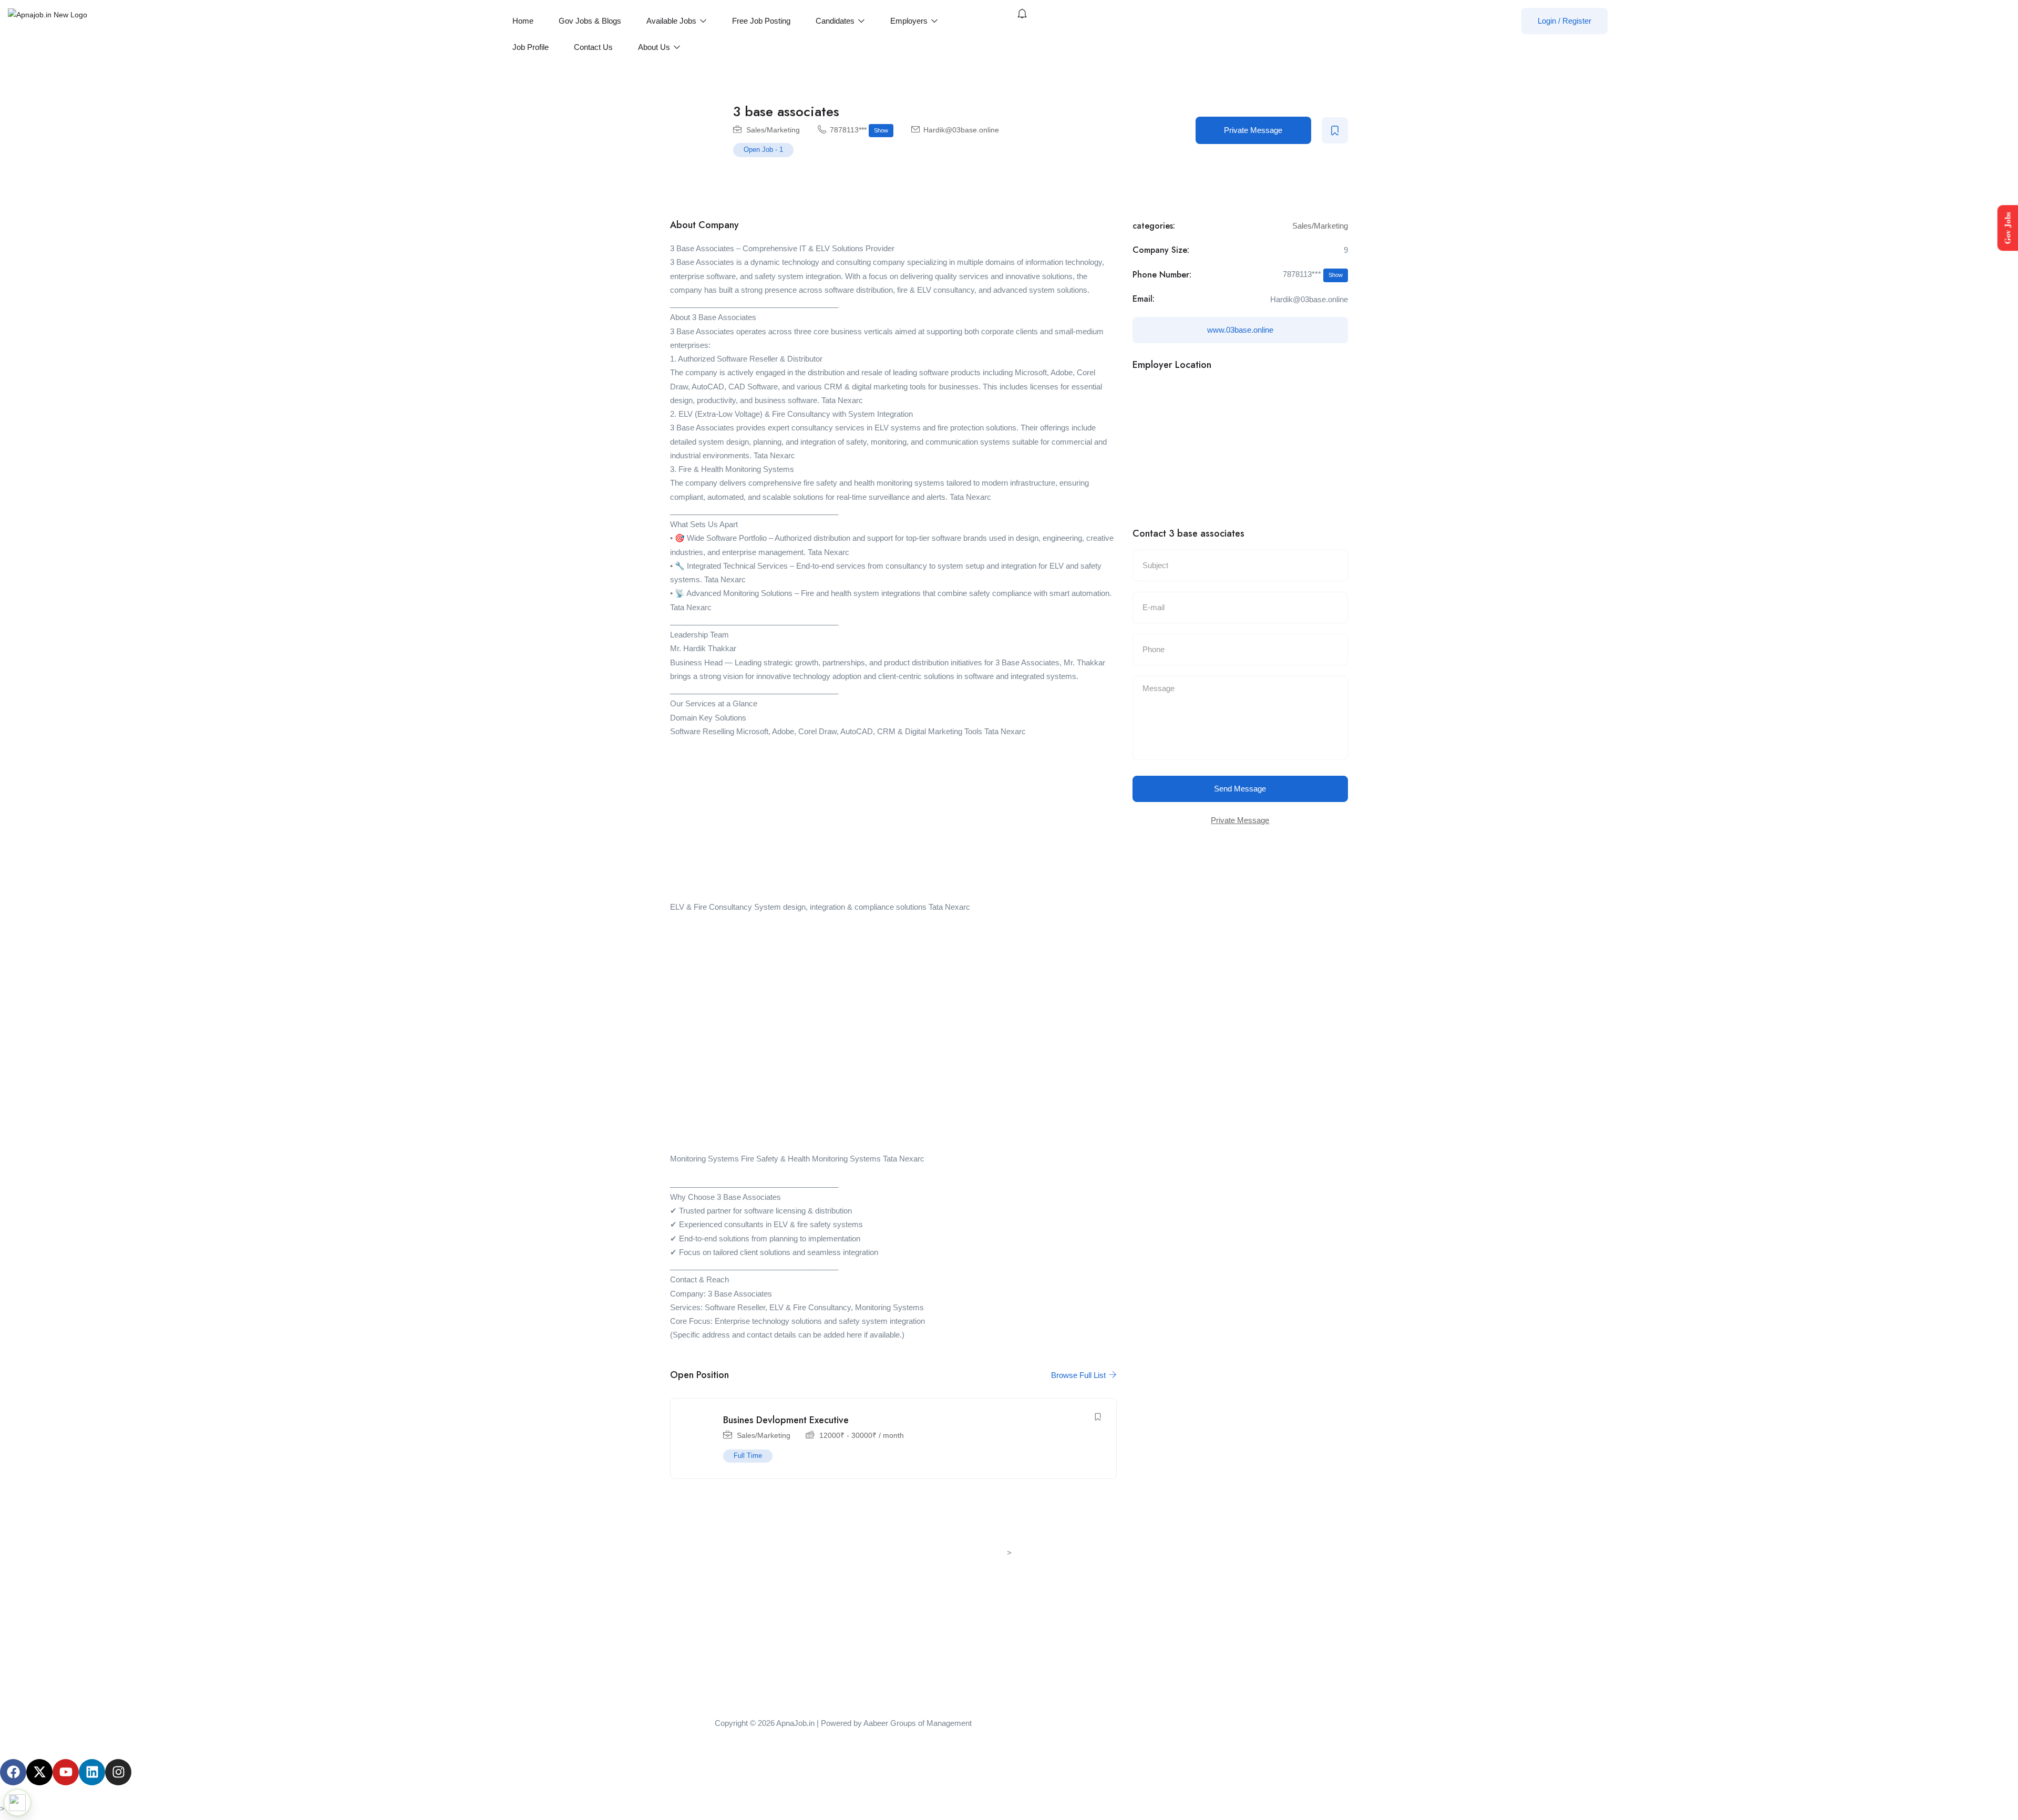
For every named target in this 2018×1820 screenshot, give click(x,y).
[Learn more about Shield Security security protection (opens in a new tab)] (17, 1803)
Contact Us (593, 47)
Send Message (1240, 789)
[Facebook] (13, 1772)
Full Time (748, 1456)
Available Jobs (672, 21)
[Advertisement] (893, 822)
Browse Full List (1079, 1375)
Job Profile (531, 47)
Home (523, 21)
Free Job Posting (761, 21)
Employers (910, 21)
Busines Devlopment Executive (786, 1420)
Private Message (1253, 130)
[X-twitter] (39, 1772)
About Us (655, 47)
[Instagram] (118, 1772)
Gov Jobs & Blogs (590, 21)
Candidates (836, 21)
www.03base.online (1240, 330)
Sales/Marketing (773, 130)
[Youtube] (66, 1772)
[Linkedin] (92, 1772)
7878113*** (859, 130)
